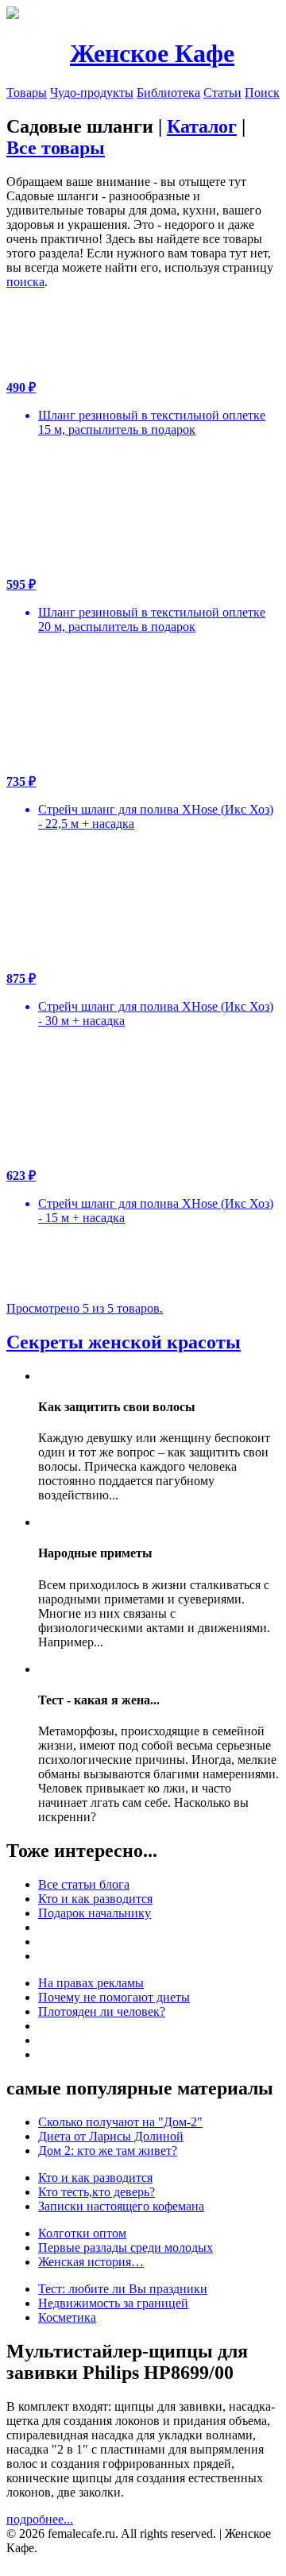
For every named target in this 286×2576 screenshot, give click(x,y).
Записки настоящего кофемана (121, 2206)
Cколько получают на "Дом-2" (120, 2122)
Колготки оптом (82, 2233)
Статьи (222, 93)
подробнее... (40, 2519)
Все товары (56, 148)
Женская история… (91, 2262)
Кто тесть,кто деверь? (97, 2192)
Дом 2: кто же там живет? (108, 2151)
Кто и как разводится (95, 1899)
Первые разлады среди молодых (126, 2247)
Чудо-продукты (92, 93)
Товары (27, 93)
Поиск (262, 93)
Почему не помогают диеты (114, 1997)
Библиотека (168, 93)
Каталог (202, 126)
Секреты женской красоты (124, 1342)
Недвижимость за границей (113, 2303)
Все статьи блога (84, 1884)
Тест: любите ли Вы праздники (123, 2289)
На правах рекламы (91, 1983)
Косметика (67, 2317)
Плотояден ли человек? (102, 2011)
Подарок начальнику (95, 1913)
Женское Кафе (152, 53)
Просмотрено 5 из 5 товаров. (85, 1308)
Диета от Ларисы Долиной (111, 2136)
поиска (25, 282)
